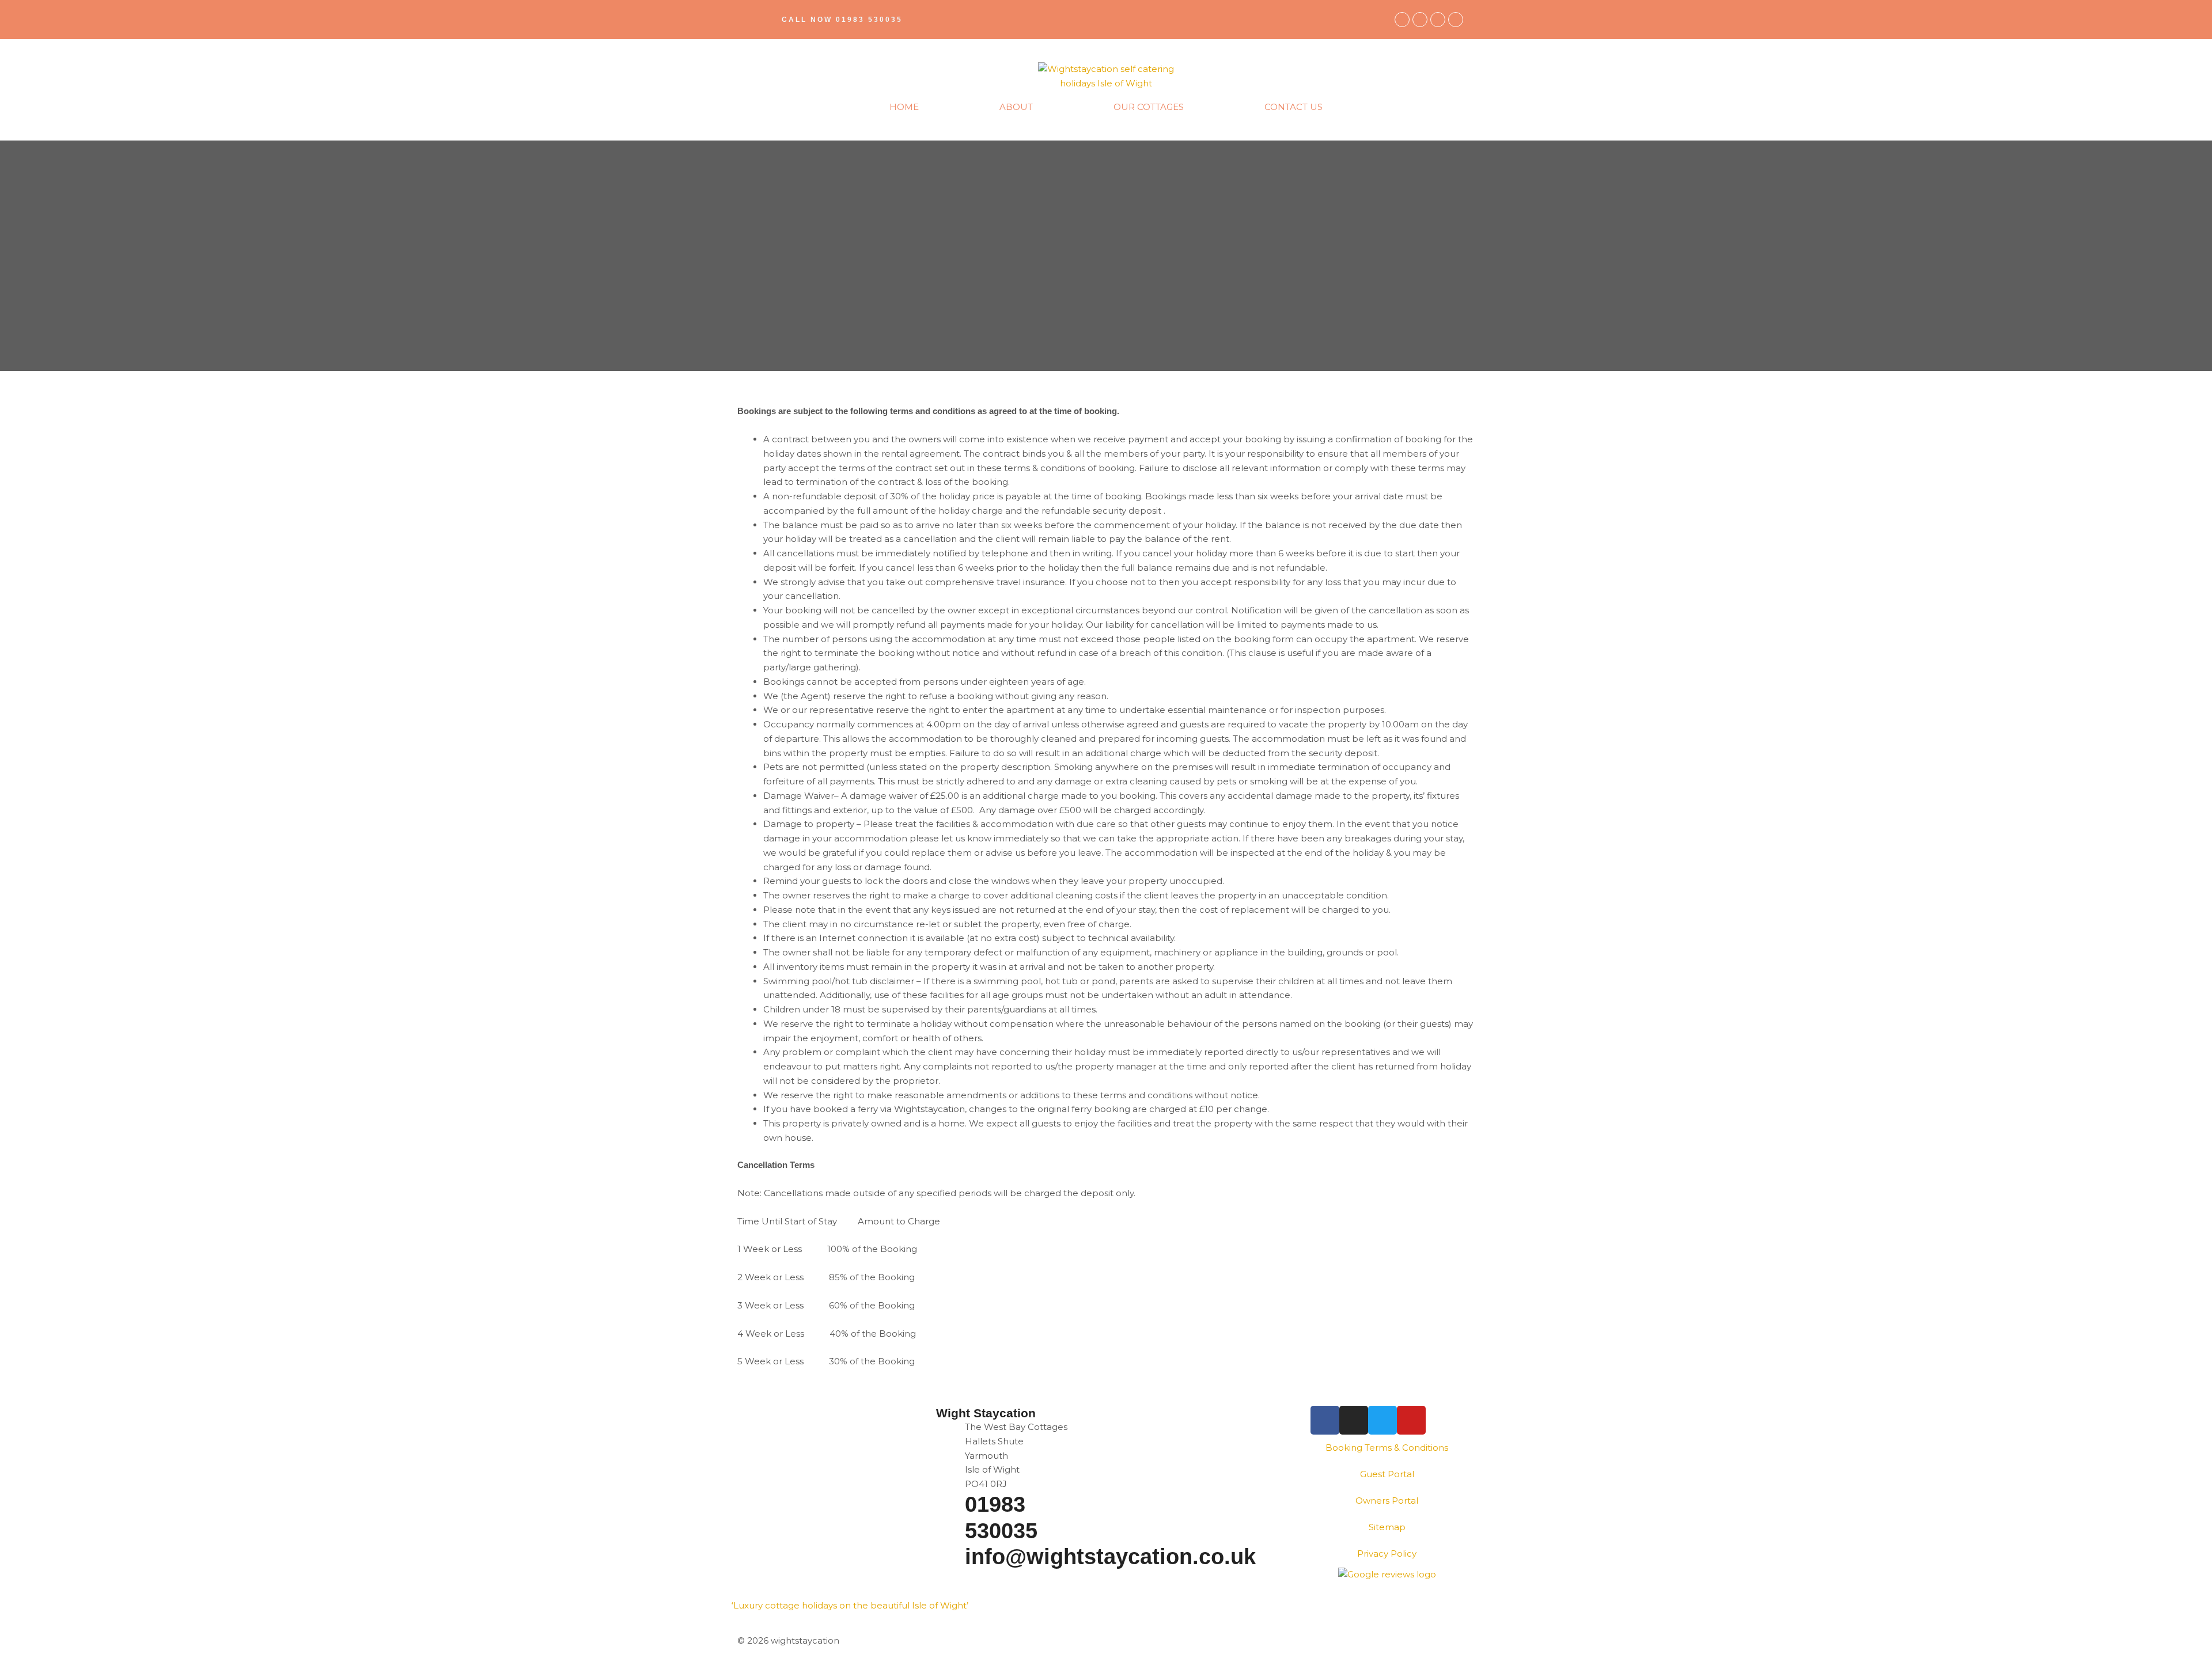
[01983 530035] (950, 1506)
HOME (904, 107)
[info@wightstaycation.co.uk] (950, 1558)
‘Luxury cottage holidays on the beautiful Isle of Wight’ (850, 1605)
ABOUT (1016, 107)
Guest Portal (1387, 1474)
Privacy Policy (1387, 1554)
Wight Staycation (986, 1413)
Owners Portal (1387, 1501)
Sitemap (1387, 1527)
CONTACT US (1294, 107)
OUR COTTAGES (1149, 107)
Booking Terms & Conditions (1387, 1448)
